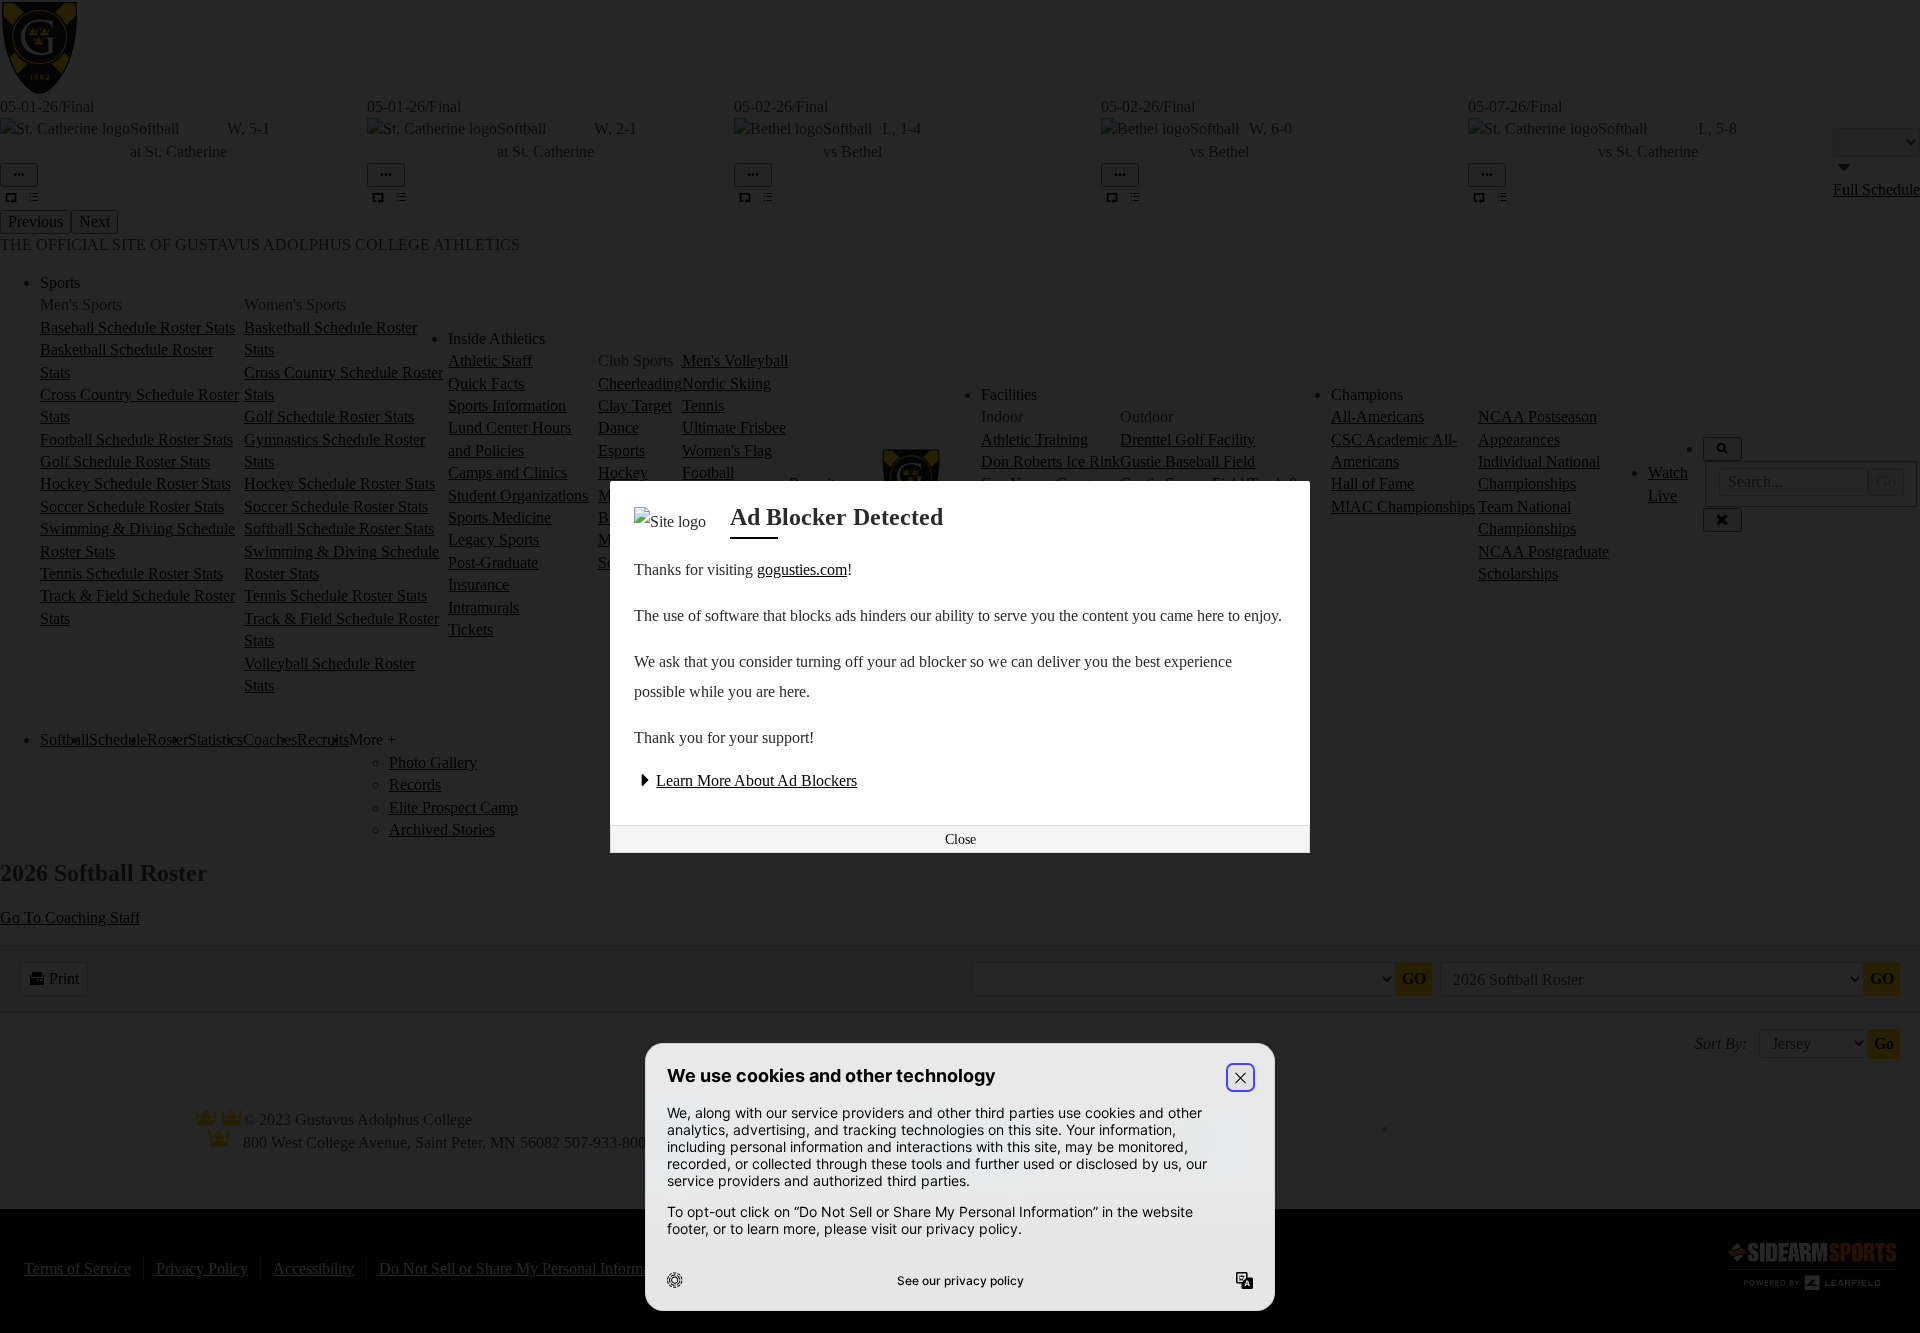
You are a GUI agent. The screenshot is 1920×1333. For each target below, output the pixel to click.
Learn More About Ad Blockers (756, 780)
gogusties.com (802, 569)
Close (960, 839)
